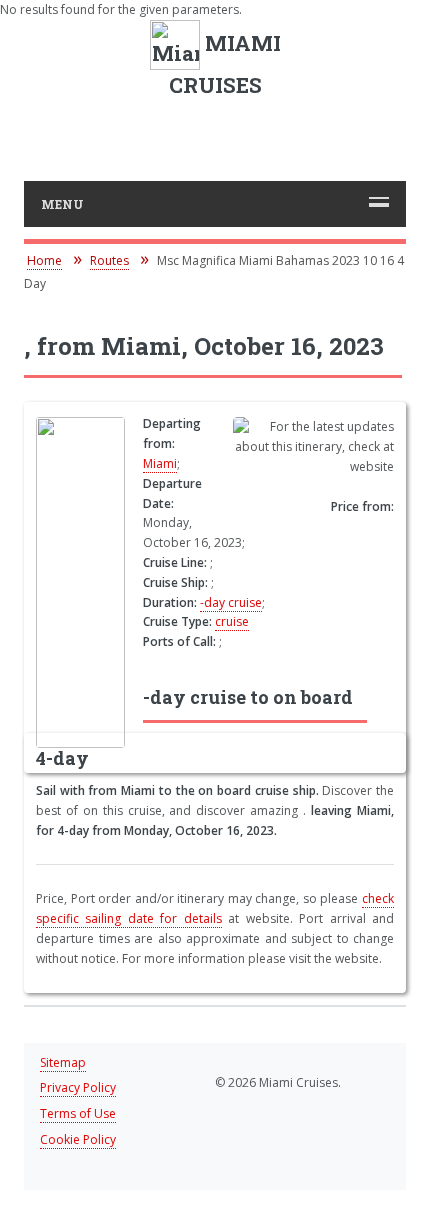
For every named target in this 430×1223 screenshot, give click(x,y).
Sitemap (63, 1062)
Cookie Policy (78, 1139)
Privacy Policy (78, 1087)
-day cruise (231, 602)
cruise (232, 621)
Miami (160, 463)
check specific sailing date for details (215, 908)
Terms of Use (78, 1113)
